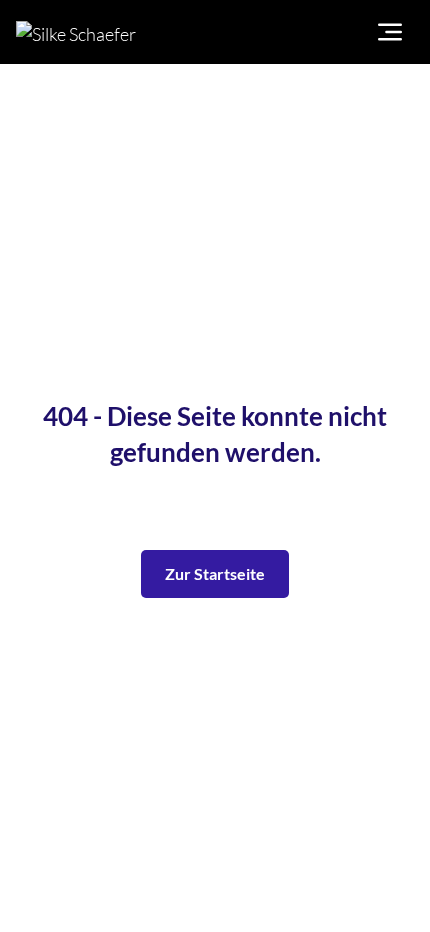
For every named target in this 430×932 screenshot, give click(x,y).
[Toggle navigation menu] (390, 32)
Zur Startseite (215, 573)
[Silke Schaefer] (118, 32)
